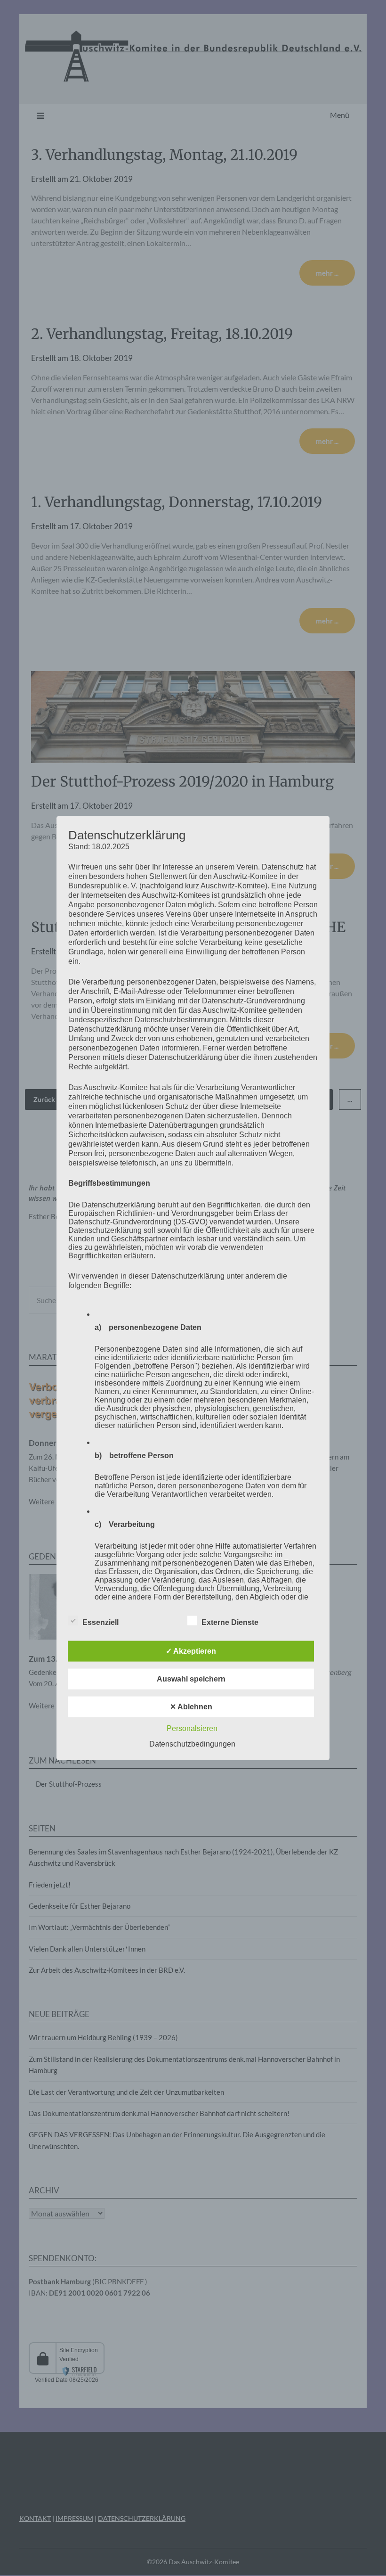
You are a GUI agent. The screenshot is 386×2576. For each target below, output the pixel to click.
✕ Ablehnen (191, 1706)
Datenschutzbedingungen (192, 1743)
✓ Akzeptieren (191, 1651)
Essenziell (101, 1622)
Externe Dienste (230, 1622)
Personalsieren (192, 1728)
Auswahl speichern (191, 1678)
